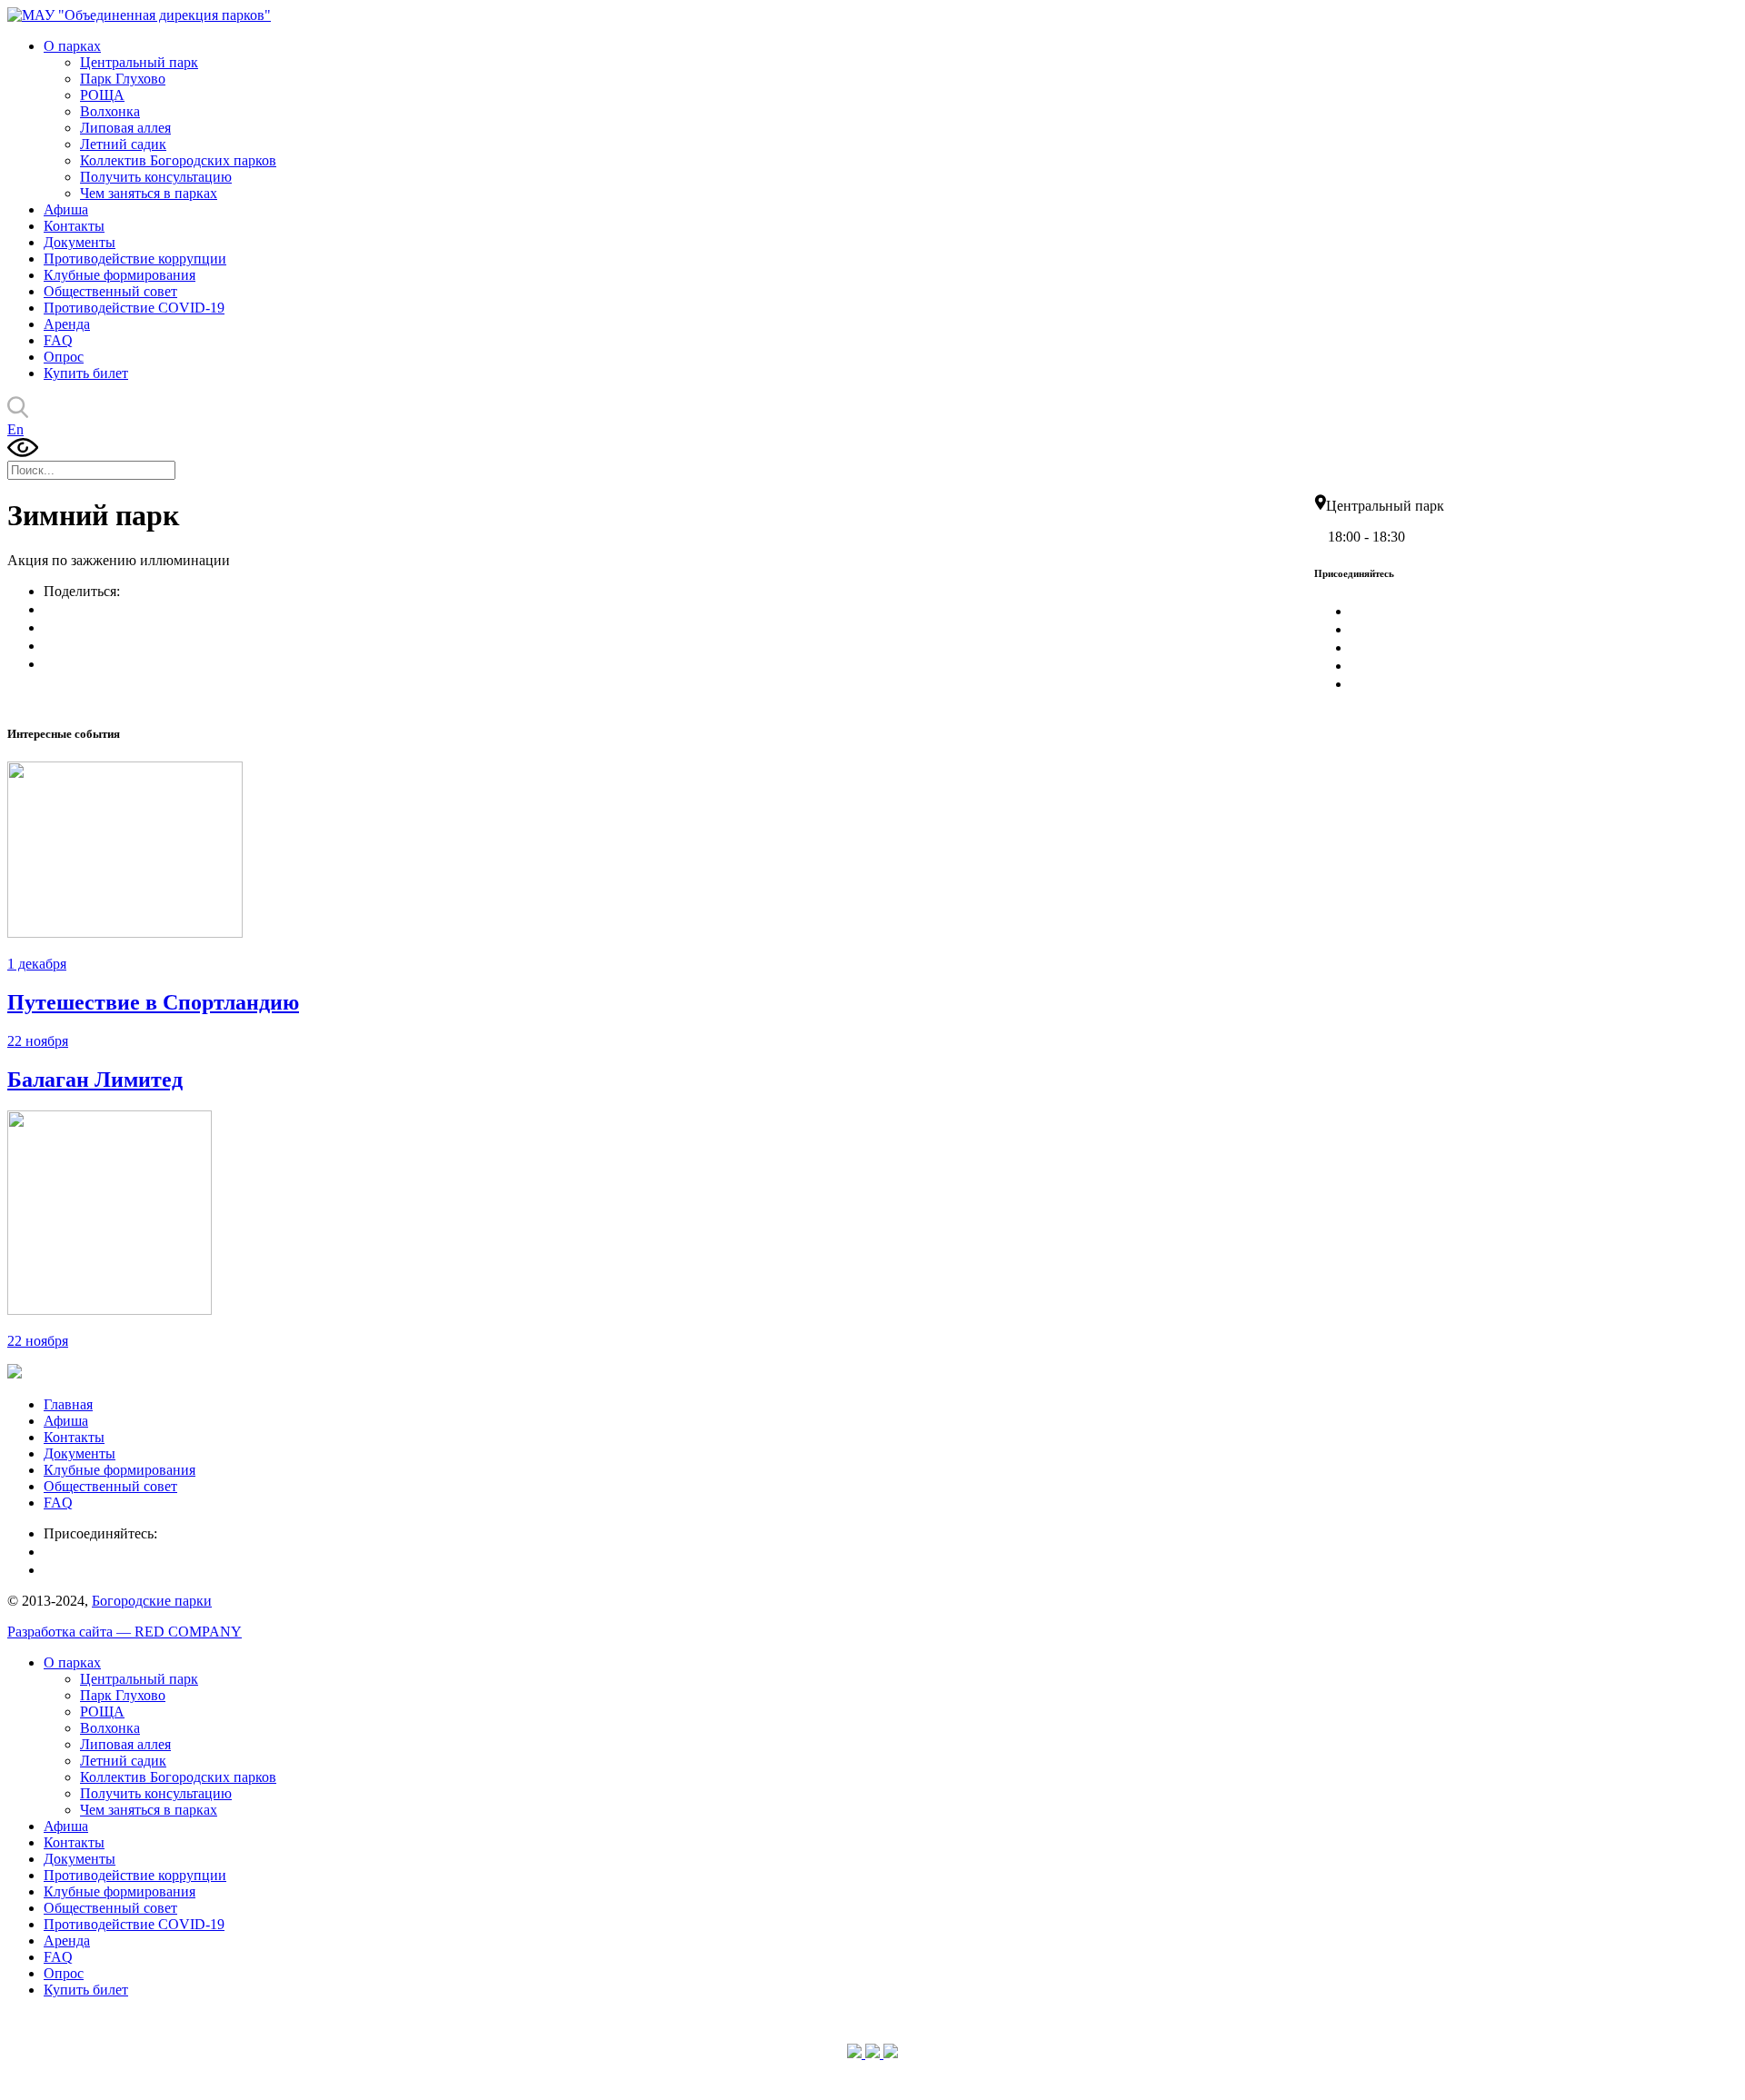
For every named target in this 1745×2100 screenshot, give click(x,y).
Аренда (67, 324)
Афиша (66, 209)
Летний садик (123, 144)
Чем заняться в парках (149, 193)
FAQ (58, 340)
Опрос (64, 357)
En (15, 429)
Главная (68, 1404)
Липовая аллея (125, 128)
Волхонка (110, 111)
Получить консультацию (156, 177)
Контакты (74, 226)
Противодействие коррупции (135, 259)
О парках (72, 46)
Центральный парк (139, 62)
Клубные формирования (120, 275)
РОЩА (102, 95)
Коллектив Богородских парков (178, 160)
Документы (80, 242)
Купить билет (86, 373)
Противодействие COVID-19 (134, 308)
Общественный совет (110, 291)
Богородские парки (152, 1601)
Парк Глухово (123, 79)
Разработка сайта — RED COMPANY (125, 1632)
